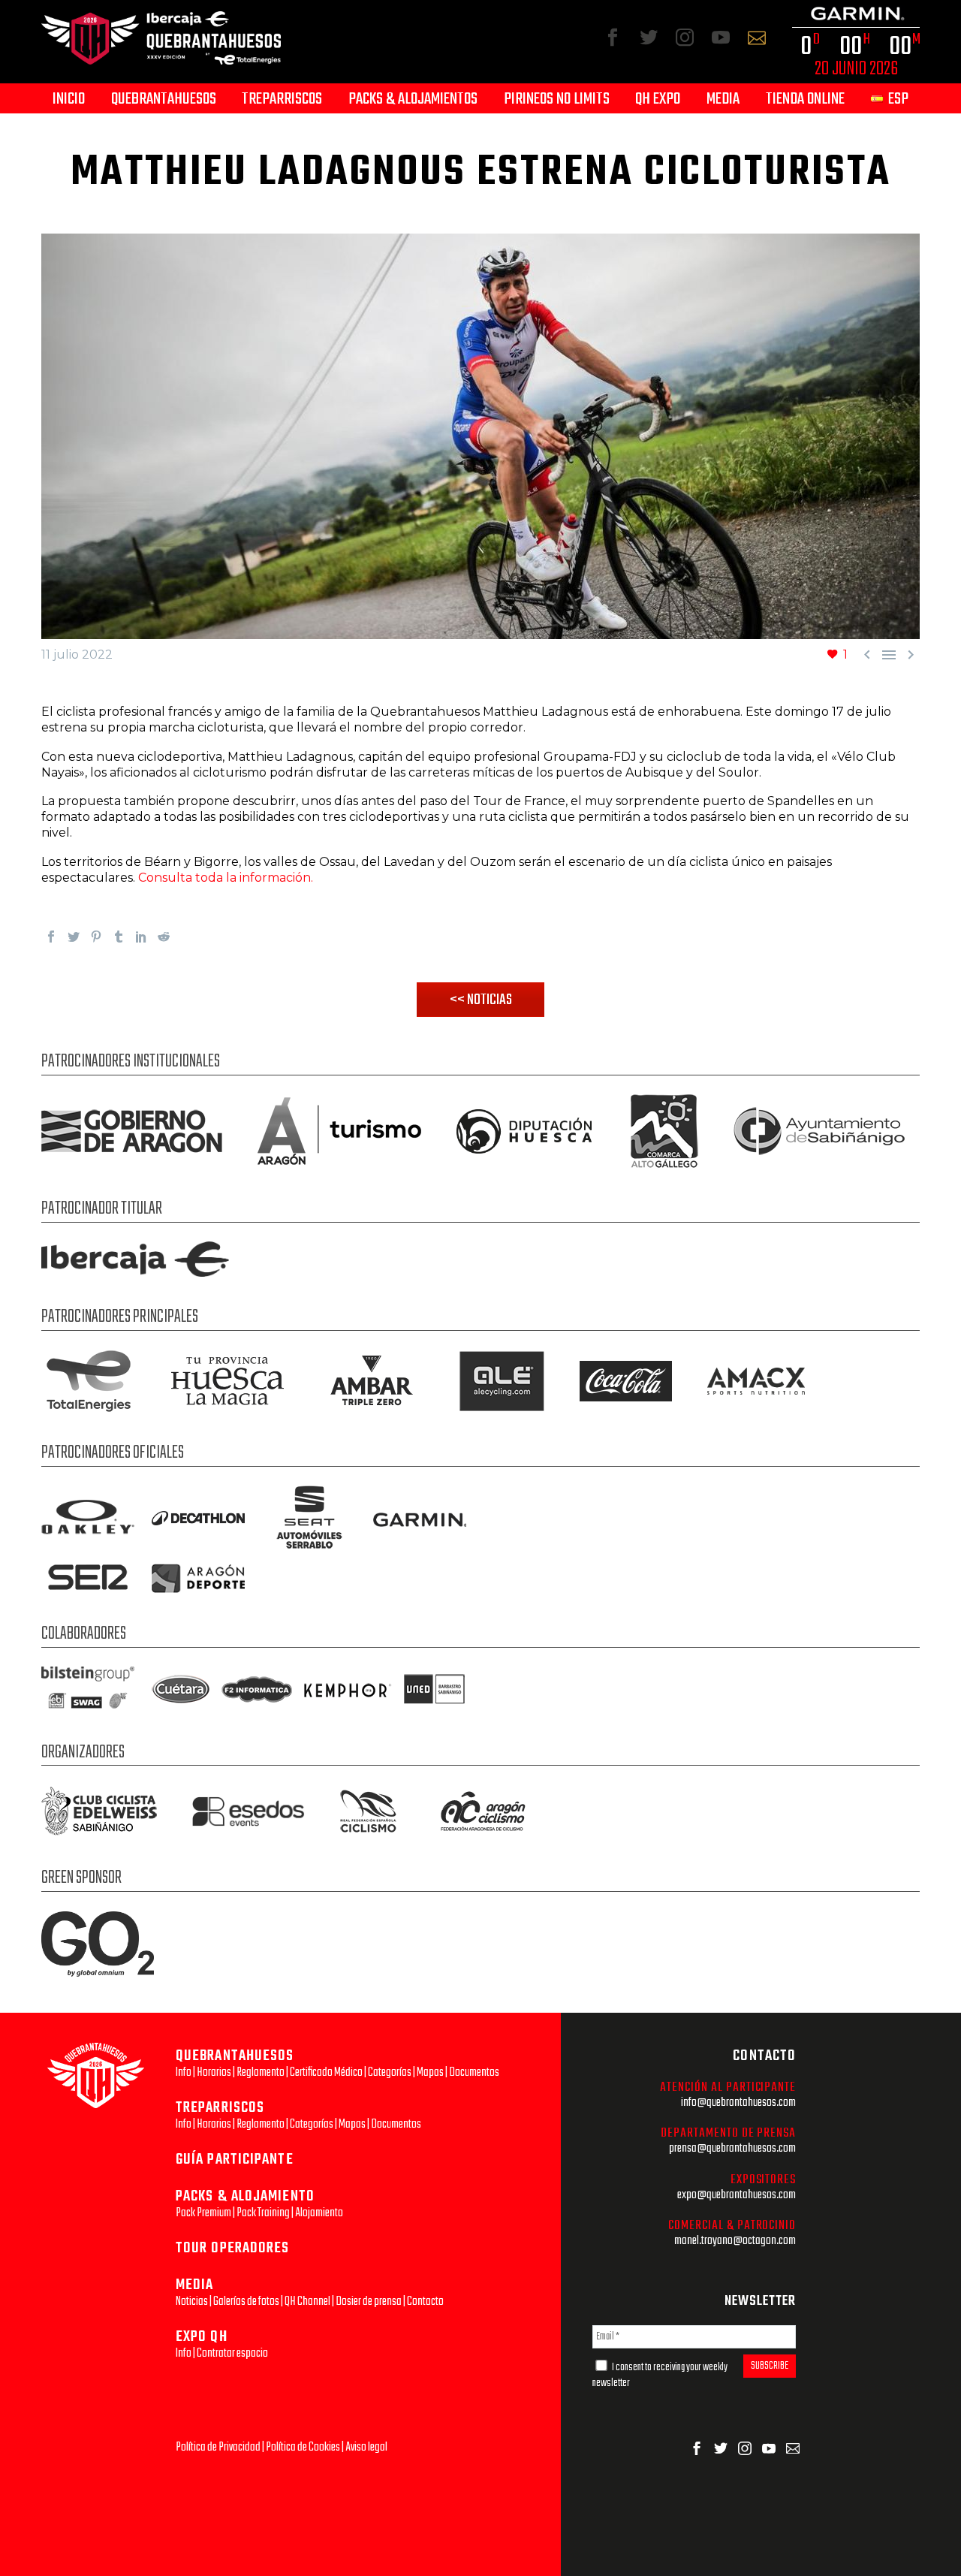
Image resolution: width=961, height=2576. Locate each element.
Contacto (425, 2302)
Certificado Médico (326, 2072)
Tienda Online (805, 100)
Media (723, 100)
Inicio (69, 100)
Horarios (214, 2072)
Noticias (192, 2302)
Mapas (430, 2072)
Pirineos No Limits (557, 100)
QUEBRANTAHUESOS (235, 2056)
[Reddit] (164, 937)
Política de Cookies (303, 2447)
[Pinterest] (96, 937)
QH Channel (307, 2302)
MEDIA (195, 2285)
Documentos (474, 2072)
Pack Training (263, 2213)
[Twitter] (74, 937)
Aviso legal (366, 2447)
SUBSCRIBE (770, 2366)
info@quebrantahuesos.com (738, 2102)
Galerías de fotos (246, 2302)
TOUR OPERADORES (233, 2248)
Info (184, 2072)
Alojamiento (319, 2213)
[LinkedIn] (141, 937)
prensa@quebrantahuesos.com (732, 2148)
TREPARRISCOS (220, 2108)
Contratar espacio (232, 2353)
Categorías (390, 2072)
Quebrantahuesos (164, 100)
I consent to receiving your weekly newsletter (660, 2375)
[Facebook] (51, 937)
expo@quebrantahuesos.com (737, 2195)
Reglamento (261, 2072)
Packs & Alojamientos (413, 100)
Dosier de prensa (369, 2302)
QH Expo (658, 100)
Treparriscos (282, 100)
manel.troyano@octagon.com (735, 2241)
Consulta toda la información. (226, 878)
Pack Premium (203, 2213)
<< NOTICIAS (481, 1000)
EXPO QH (202, 2337)
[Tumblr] (119, 937)
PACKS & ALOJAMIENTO (245, 2196)
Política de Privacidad (218, 2447)
